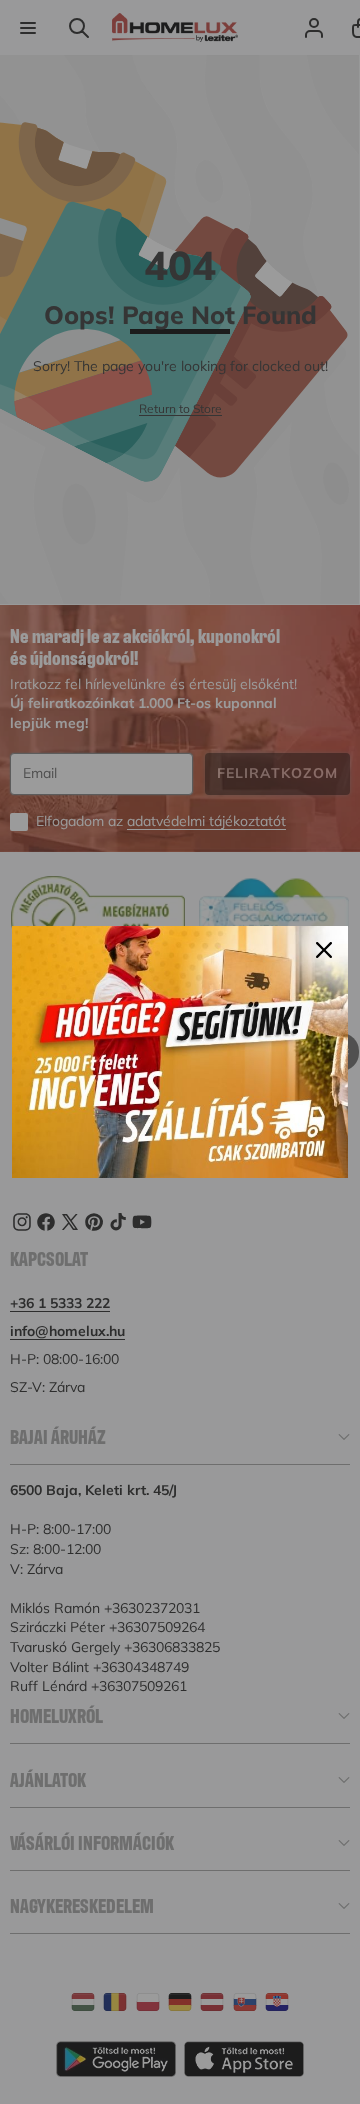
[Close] (324, 950)
